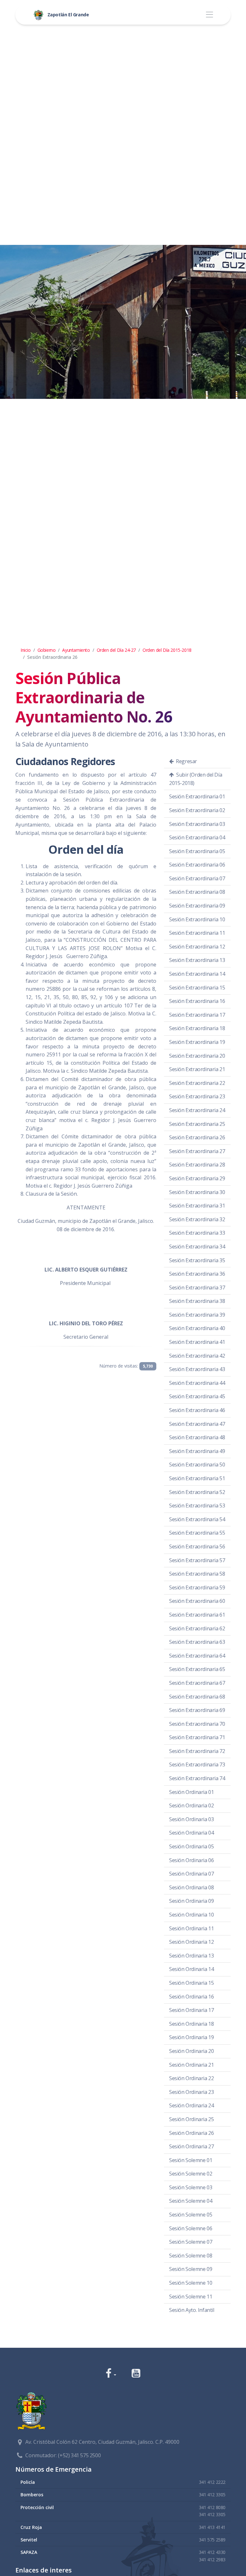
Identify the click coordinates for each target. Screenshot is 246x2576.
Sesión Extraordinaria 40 (197, 1328)
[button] (111, 2374)
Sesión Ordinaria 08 (191, 1887)
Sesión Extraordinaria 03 (197, 824)
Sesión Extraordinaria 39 (197, 1315)
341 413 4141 (212, 2527)
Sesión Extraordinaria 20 (197, 1056)
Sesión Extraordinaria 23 (197, 1096)
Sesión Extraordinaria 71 (197, 1737)
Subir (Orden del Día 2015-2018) (196, 779)
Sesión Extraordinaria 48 (197, 1437)
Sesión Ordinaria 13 (191, 1956)
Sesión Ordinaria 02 (191, 1805)
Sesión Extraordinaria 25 (197, 1124)
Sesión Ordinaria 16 (191, 1997)
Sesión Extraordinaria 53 (197, 1506)
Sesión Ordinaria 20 (191, 2051)
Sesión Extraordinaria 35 (197, 1260)
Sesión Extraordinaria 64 (197, 1656)
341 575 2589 (212, 2540)
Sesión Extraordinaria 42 (197, 1356)
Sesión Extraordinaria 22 (197, 1083)
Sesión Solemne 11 (191, 2297)
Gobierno (47, 650)
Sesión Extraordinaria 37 (197, 1288)
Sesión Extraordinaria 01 (197, 796)
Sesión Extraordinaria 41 (197, 1342)
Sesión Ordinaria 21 (191, 2065)
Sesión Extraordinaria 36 (197, 1274)
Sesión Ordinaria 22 (191, 2078)
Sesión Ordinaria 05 (191, 1846)
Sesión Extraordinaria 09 (197, 906)
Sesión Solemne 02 (191, 2174)
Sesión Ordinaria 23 (191, 2092)
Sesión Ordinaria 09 (191, 1901)
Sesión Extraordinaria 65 (197, 1669)
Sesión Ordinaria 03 (191, 1819)
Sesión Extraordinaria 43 (197, 1369)
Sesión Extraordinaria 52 (197, 1492)
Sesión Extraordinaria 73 (197, 1764)
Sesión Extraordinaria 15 (197, 988)
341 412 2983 (212, 2560)
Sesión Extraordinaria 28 (197, 1165)
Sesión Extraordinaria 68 (197, 1697)
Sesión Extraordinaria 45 (197, 1396)
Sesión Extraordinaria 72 (197, 1751)
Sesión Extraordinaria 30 (197, 1192)
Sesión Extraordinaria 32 (197, 1219)
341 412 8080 (212, 2507)
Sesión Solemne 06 (191, 2228)
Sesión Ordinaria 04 (191, 1833)
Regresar (186, 761)
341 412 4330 (212, 2552)
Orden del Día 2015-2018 (167, 650)
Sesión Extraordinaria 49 (197, 1451)
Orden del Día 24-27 (116, 650)
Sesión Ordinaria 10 (191, 1915)
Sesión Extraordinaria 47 (197, 1424)
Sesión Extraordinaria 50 (197, 1465)
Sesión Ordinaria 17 (191, 2010)
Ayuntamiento (76, 650)
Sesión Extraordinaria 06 (197, 865)
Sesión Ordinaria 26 (191, 2133)
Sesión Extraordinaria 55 (197, 1533)
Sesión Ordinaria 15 (191, 1983)
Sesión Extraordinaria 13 (197, 960)
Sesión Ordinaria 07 (191, 1874)
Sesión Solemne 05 (191, 2215)
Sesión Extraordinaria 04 (197, 837)
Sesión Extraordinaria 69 (197, 1710)
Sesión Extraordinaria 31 (197, 1206)
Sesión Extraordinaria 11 (197, 933)
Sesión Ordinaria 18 (191, 2024)
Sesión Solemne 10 (191, 2283)
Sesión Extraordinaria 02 (197, 810)
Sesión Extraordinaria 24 (197, 1110)
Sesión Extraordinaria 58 (197, 1574)
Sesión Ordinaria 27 (191, 2146)
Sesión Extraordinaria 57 (197, 1560)
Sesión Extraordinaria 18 (197, 1028)
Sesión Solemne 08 (191, 2256)
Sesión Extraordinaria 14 (197, 974)
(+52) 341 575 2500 (79, 2455)
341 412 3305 (212, 2495)
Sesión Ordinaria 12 (191, 1942)
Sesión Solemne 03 (191, 2187)
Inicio (26, 650)
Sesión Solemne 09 (191, 2269)
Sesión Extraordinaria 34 (197, 1247)
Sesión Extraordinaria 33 (197, 1233)
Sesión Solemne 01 (191, 2160)
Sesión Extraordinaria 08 (197, 892)
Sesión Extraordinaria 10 (197, 919)
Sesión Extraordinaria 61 (197, 1615)
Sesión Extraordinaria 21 (197, 1069)
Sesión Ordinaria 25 (191, 2119)
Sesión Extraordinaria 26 (197, 1137)
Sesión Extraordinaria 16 (197, 1001)
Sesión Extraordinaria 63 (197, 1642)
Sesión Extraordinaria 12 (197, 947)
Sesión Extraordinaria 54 (197, 1519)
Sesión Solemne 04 (191, 2201)
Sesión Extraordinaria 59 (197, 1587)
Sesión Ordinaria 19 (191, 2037)
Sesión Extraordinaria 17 (197, 1015)
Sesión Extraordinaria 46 (197, 1410)
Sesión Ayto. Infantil (192, 2310)
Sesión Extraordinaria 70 (197, 1724)
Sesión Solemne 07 (191, 2242)
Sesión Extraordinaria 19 (197, 1042)
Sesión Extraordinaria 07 (197, 878)
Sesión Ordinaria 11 (191, 1928)
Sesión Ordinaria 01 (191, 1792)
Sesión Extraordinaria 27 (197, 1151)
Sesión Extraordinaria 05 (197, 851)
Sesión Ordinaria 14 (191, 1969)
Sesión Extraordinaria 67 (197, 1683)
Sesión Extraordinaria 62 (197, 1628)
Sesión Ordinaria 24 (191, 2105)
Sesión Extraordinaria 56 (197, 1546)
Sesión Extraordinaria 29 (197, 1178)
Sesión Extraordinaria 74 (197, 1778)
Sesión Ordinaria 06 (191, 1860)
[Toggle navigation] (209, 15)
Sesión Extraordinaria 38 (197, 1301)
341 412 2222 (212, 2482)
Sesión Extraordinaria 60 (197, 1601)
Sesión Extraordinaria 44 (197, 1383)
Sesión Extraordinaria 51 (197, 1478)
